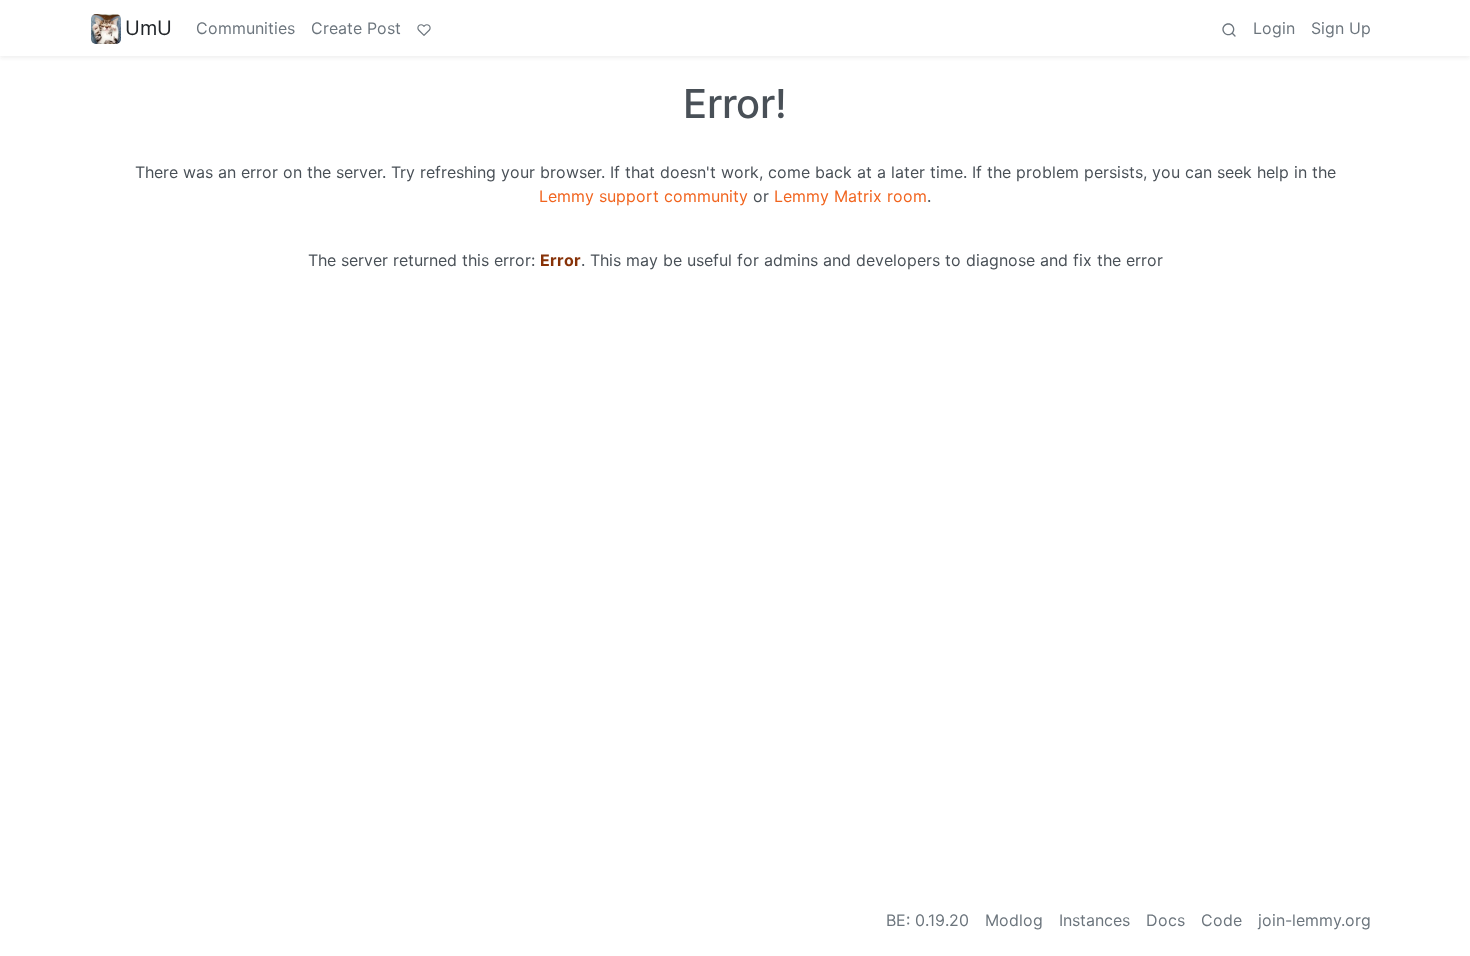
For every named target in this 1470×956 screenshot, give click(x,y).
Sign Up (1341, 28)
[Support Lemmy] (424, 28)
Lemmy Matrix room (850, 196)
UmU (148, 28)
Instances (1094, 920)
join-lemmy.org (1314, 920)
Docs (1165, 920)
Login (1274, 28)
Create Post (356, 28)
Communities (245, 28)
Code (1221, 920)
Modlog (1014, 920)
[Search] (1229, 28)
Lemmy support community (643, 196)
